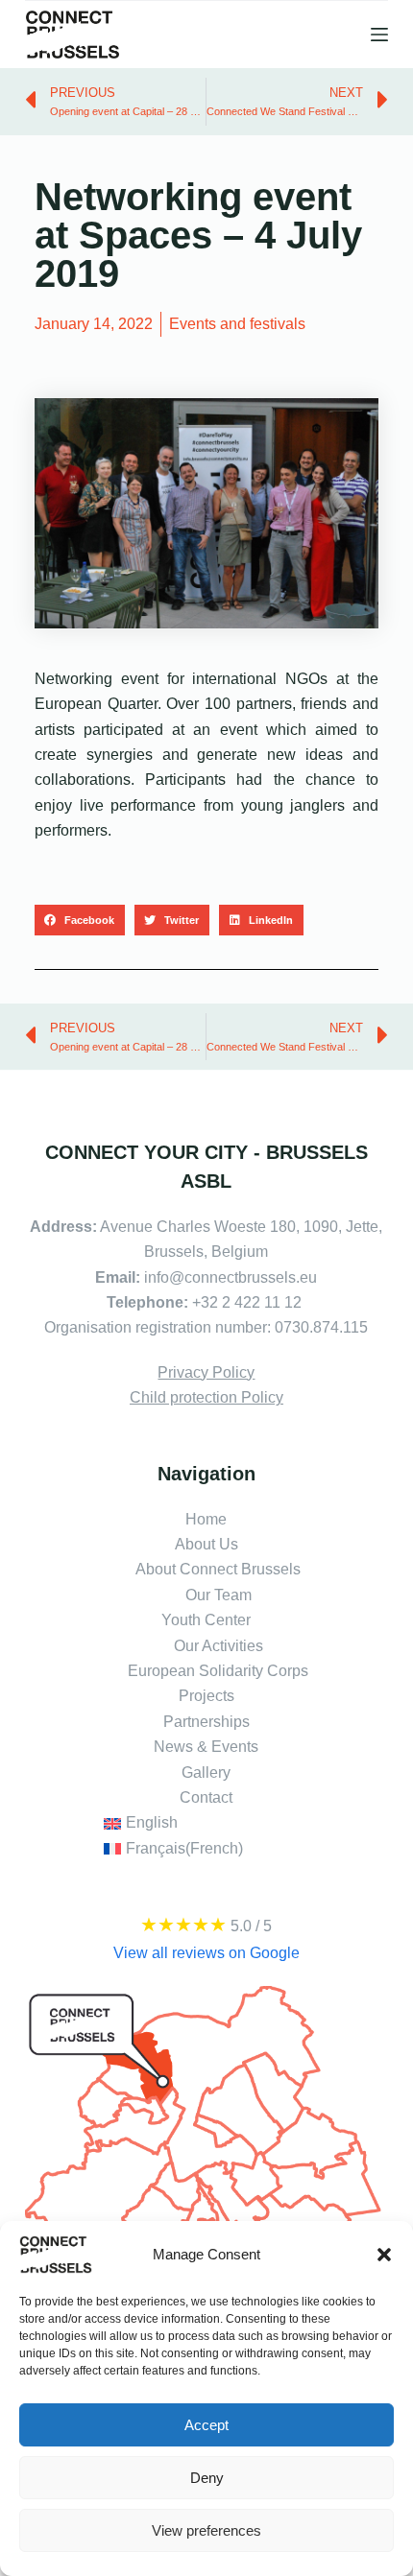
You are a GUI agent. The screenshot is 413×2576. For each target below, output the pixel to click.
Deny (207, 2478)
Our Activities (219, 1646)
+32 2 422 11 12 (249, 1302)
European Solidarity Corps (218, 1671)
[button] (384, 2255)
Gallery (206, 1772)
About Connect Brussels (218, 1569)
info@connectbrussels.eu (231, 1277)
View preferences (206, 2530)
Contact (206, 1797)
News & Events (206, 1747)
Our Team (219, 1595)
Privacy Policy (206, 1372)
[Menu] (379, 35)
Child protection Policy (206, 1397)
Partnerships (206, 1722)
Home (206, 1519)
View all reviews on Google (206, 1953)
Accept (206, 2425)
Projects (206, 1696)
